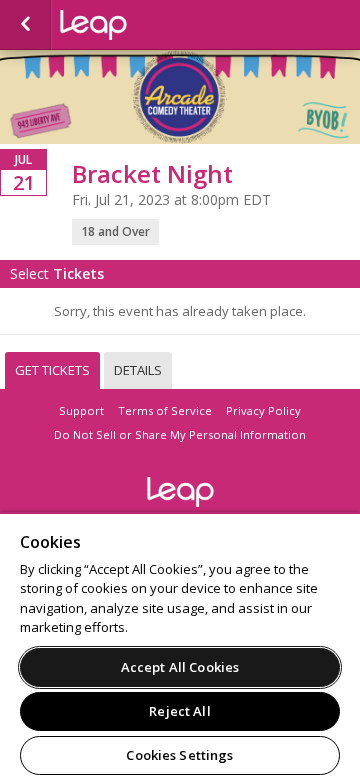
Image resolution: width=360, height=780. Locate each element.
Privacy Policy (263, 410)
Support (81, 410)
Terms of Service (165, 410)
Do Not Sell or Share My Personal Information (180, 434)
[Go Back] (25, 25)
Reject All (179, 711)
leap (160, 25)
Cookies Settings (179, 755)
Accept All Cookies (180, 667)
